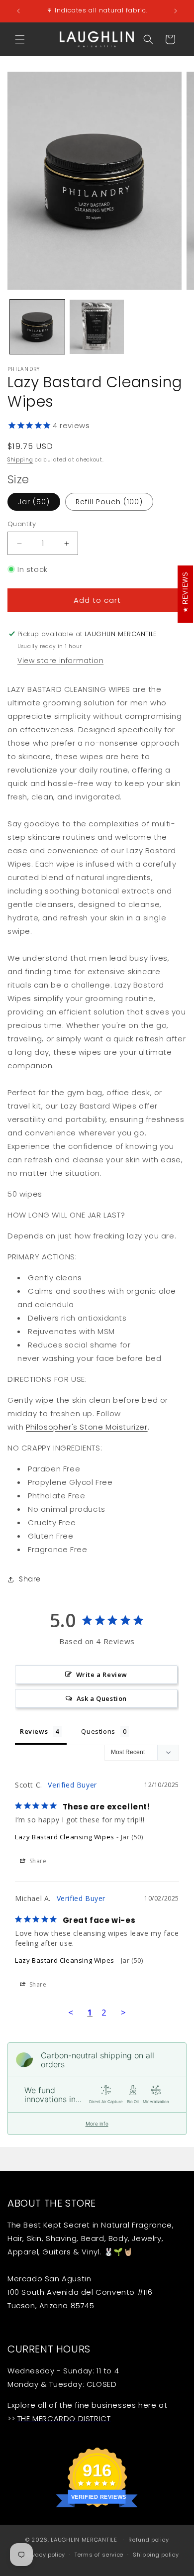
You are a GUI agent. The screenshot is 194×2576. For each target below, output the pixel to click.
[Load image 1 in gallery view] (37, 327)
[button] (20, 39)
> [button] (124, 2012)
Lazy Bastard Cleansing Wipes (65, 1837)
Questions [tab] (98, 1731)
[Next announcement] (176, 11)
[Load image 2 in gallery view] (97, 327)
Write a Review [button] (102, 1675)
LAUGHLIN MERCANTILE (84, 2540)
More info (97, 2124)
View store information (60, 661)
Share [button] (30, 1579)
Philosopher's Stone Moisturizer (87, 1427)
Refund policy (148, 2540)
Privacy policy (45, 2555)
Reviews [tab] (34, 1731)
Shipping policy (156, 2555)
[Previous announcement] (18, 11)
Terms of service (99, 2555)
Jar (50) (34, 502)
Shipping (20, 460)
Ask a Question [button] (102, 1698)
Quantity (22, 524)
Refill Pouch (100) (109, 502)
